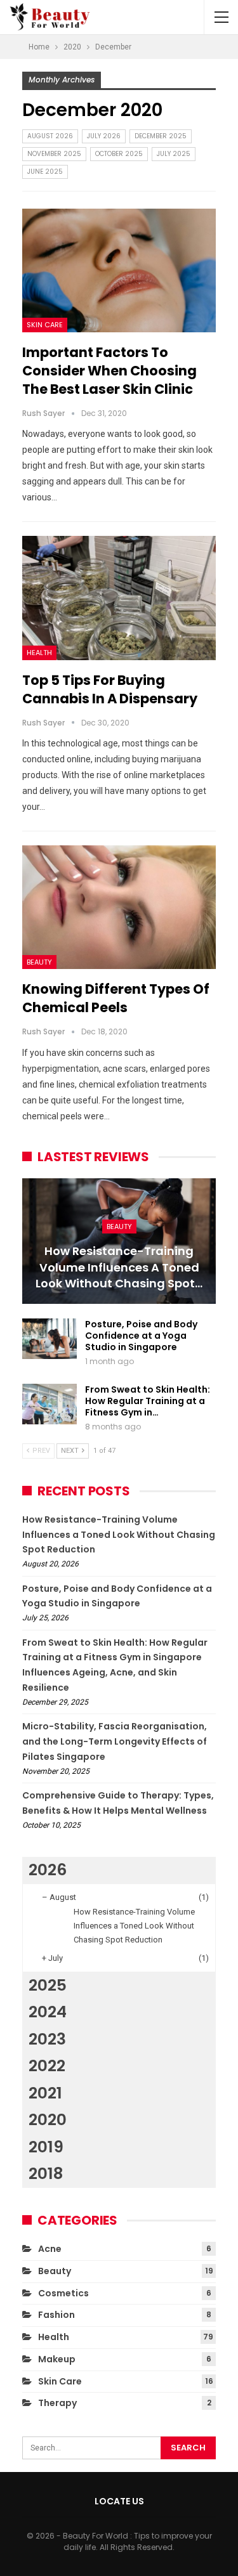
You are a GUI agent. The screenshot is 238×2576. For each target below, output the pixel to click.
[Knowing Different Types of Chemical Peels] (119, 907)
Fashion (56, 2315)
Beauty (39, 962)
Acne (50, 2249)
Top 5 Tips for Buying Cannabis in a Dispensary (110, 689)
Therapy (57, 2403)
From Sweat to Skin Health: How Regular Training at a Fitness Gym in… (148, 1401)
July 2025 (174, 154)
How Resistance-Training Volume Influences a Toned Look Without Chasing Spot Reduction (119, 1535)
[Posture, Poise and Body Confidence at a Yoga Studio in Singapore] (50, 1339)
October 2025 (119, 154)
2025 (48, 1985)
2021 (45, 2093)
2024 (48, 2012)
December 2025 (161, 136)
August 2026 (50, 136)
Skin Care (45, 325)
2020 (48, 2120)
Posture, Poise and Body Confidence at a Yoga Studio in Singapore (141, 1336)
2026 (48, 1870)
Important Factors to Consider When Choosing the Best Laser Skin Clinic (109, 371)
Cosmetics (63, 2293)
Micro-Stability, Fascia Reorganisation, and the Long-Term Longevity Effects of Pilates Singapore (115, 1741)
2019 (46, 2147)
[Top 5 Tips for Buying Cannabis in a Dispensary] (119, 598)
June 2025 (45, 172)
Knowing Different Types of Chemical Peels (116, 998)
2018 (46, 2174)
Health (39, 653)
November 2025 (54, 154)
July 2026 (104, 136)
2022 (47, 2066)
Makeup (57, 2359)
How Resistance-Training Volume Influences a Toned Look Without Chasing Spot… (119, 1267)
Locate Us (119, 2501)
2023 (47, 2039)
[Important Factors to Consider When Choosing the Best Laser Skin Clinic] (119, 270)
